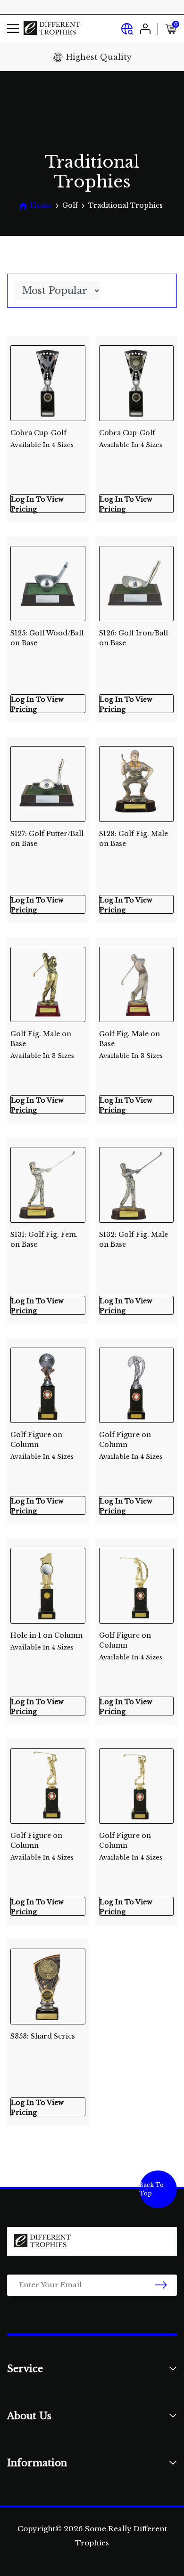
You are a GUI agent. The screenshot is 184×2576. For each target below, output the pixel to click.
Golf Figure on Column (42, 1442)
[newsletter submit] (161, 2285)
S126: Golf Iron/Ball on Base (134, 638)
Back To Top (151, 2189)
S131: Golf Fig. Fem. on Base (44, 1239)
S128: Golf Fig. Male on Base (134, 839)
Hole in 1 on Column (46, 1641)
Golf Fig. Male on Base (42, 1041)
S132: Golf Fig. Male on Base (134, 1239)
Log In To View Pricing (37, 504)
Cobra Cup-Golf (42, 439)
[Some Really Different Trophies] (52, 28)
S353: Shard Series (43, 2036)
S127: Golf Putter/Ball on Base (47, 839)
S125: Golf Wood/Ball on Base (47, 638)
